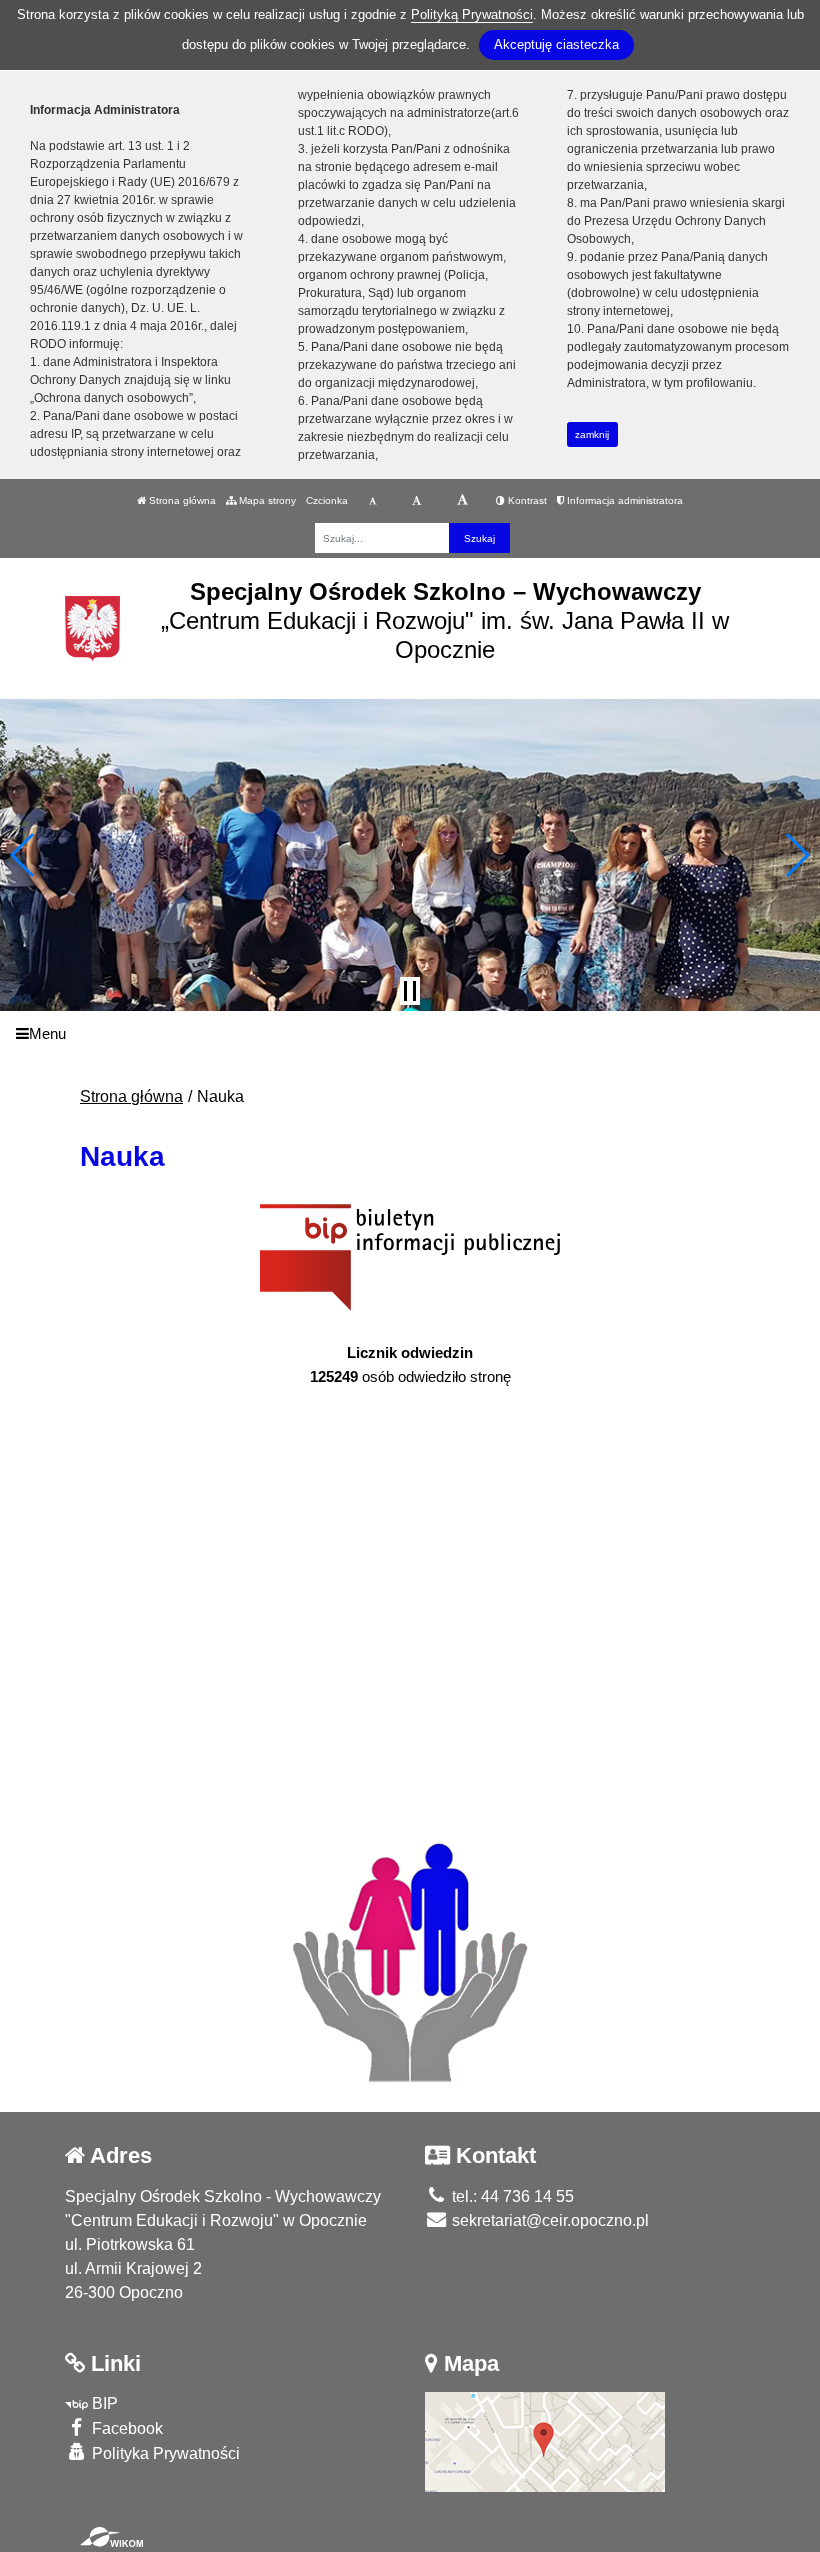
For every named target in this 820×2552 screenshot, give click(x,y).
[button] (23, 855)
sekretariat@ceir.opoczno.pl (548, 2220)
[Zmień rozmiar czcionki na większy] (416, 501)
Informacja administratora (623, 500)
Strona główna (181, 500)
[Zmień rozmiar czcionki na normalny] (372, 501)
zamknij (592, 434)
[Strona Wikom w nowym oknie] (111, 2537)
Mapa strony (266, 500)
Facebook (125, 2428)
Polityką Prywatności (472, 14)
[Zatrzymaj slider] (410, 991)
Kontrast (526, 500)
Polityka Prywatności (164, 2453)
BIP (103, 2403)
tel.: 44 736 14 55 (511, 2196)
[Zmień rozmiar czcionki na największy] (462, 501)
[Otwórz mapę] (545, 2441)
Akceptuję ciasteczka (556, 44)
